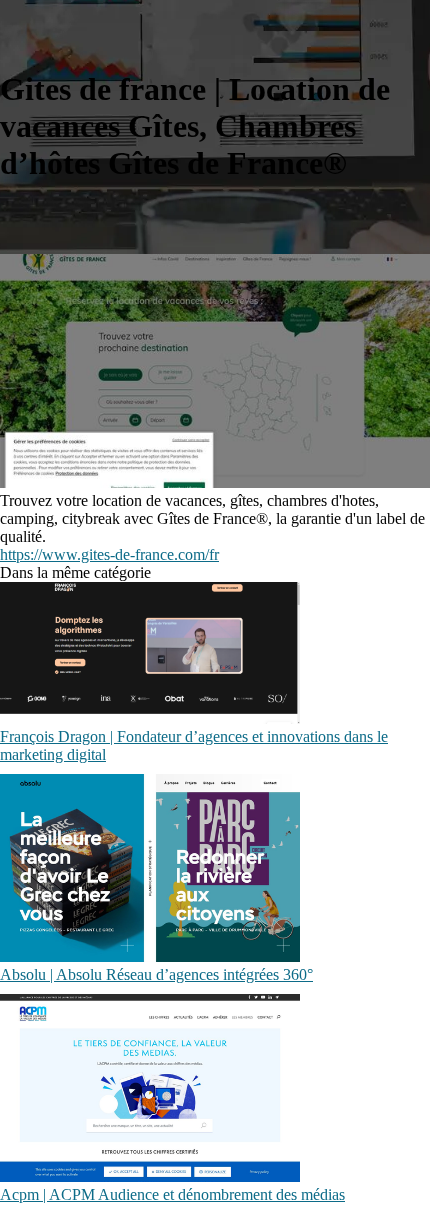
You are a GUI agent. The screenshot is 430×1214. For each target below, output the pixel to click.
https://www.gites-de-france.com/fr (109, 554)
